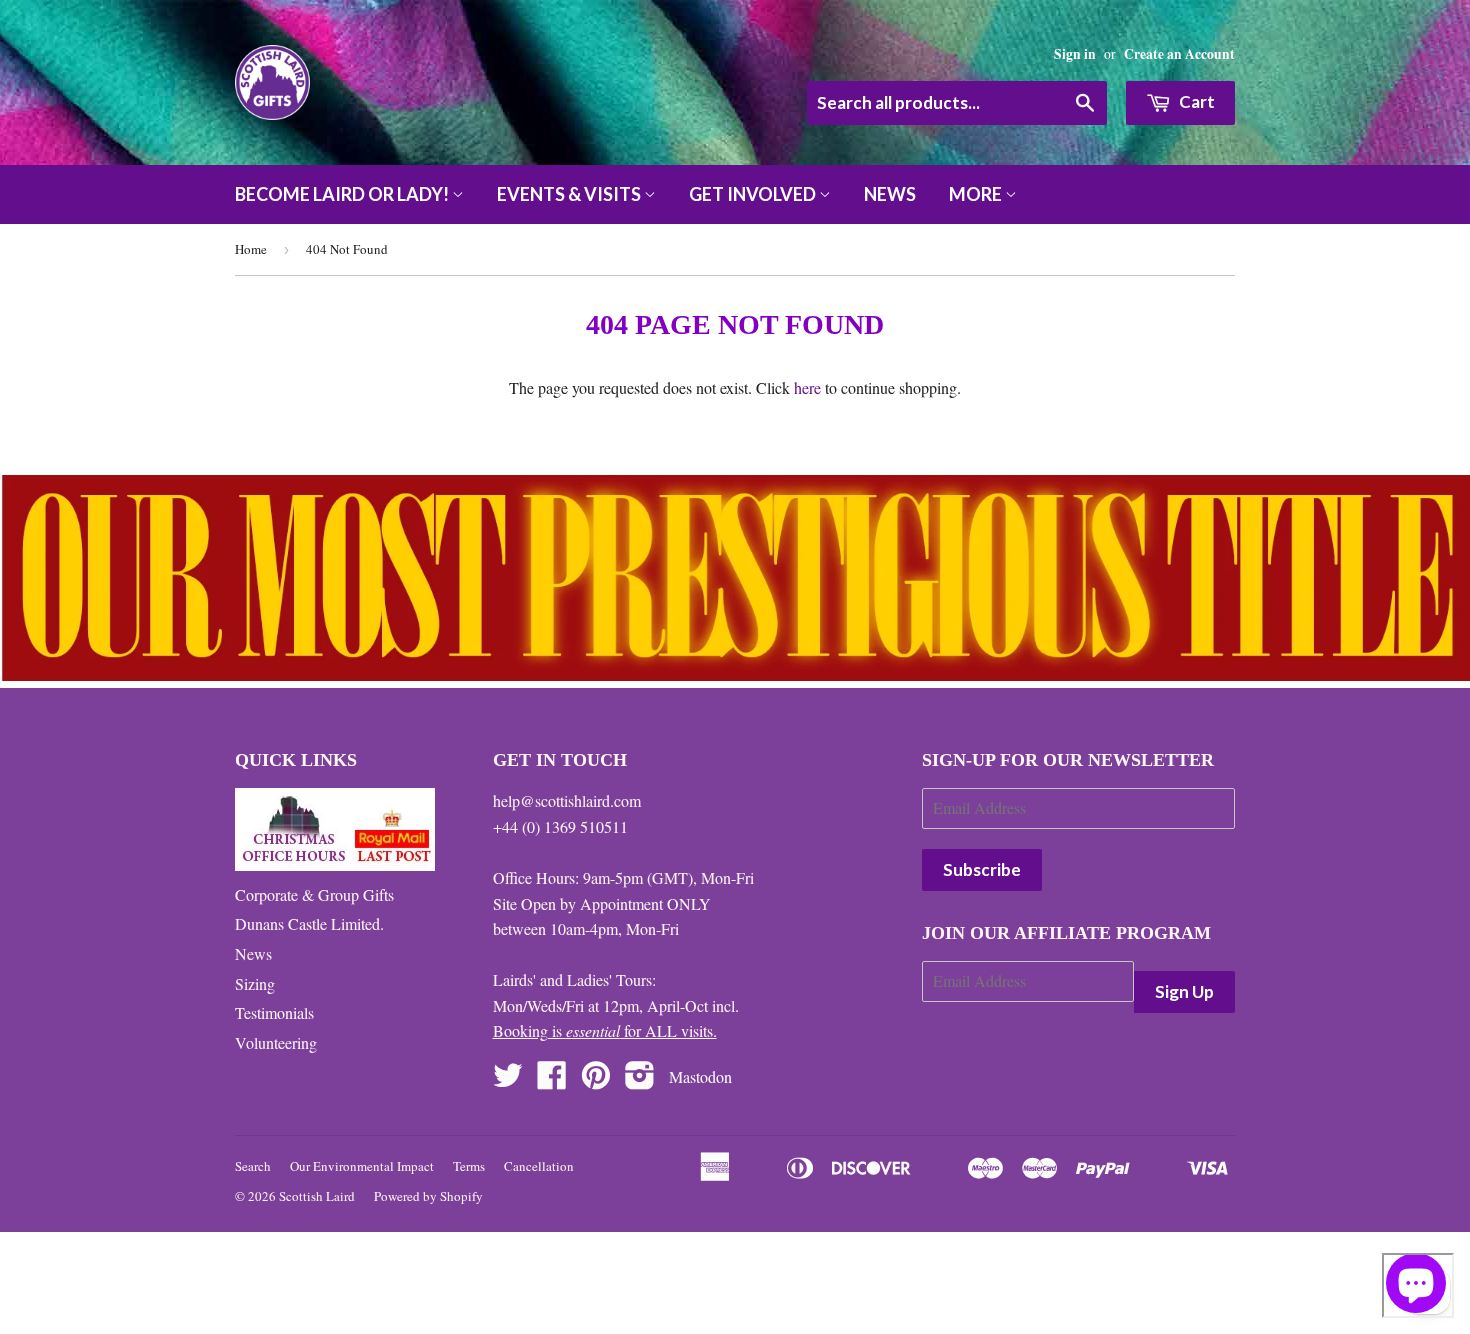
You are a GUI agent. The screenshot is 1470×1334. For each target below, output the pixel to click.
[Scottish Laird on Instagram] (640, 1080)
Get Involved (754, 194)
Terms (469, 1166)
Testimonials (274, 1012)
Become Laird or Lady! (343, 194)
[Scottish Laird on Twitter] (508, 1080)
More (977, 194)
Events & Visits (570, 194)
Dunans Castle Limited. (309, 923)
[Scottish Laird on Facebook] (552, 1080)
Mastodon (700, 1076)
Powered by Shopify (428, 1196)
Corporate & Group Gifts (314, 894)
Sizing (255, 983)
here (807, 387)
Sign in (1075, 54)
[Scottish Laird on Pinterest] (596, 1080)
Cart (1195, 101)
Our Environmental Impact (362, 1166)
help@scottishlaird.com (567, 800)
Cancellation (539, 1166)
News (890, 194)
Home (251, 249)
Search (253, 1166)
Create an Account (1179, 54)
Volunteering (276, 1042)
